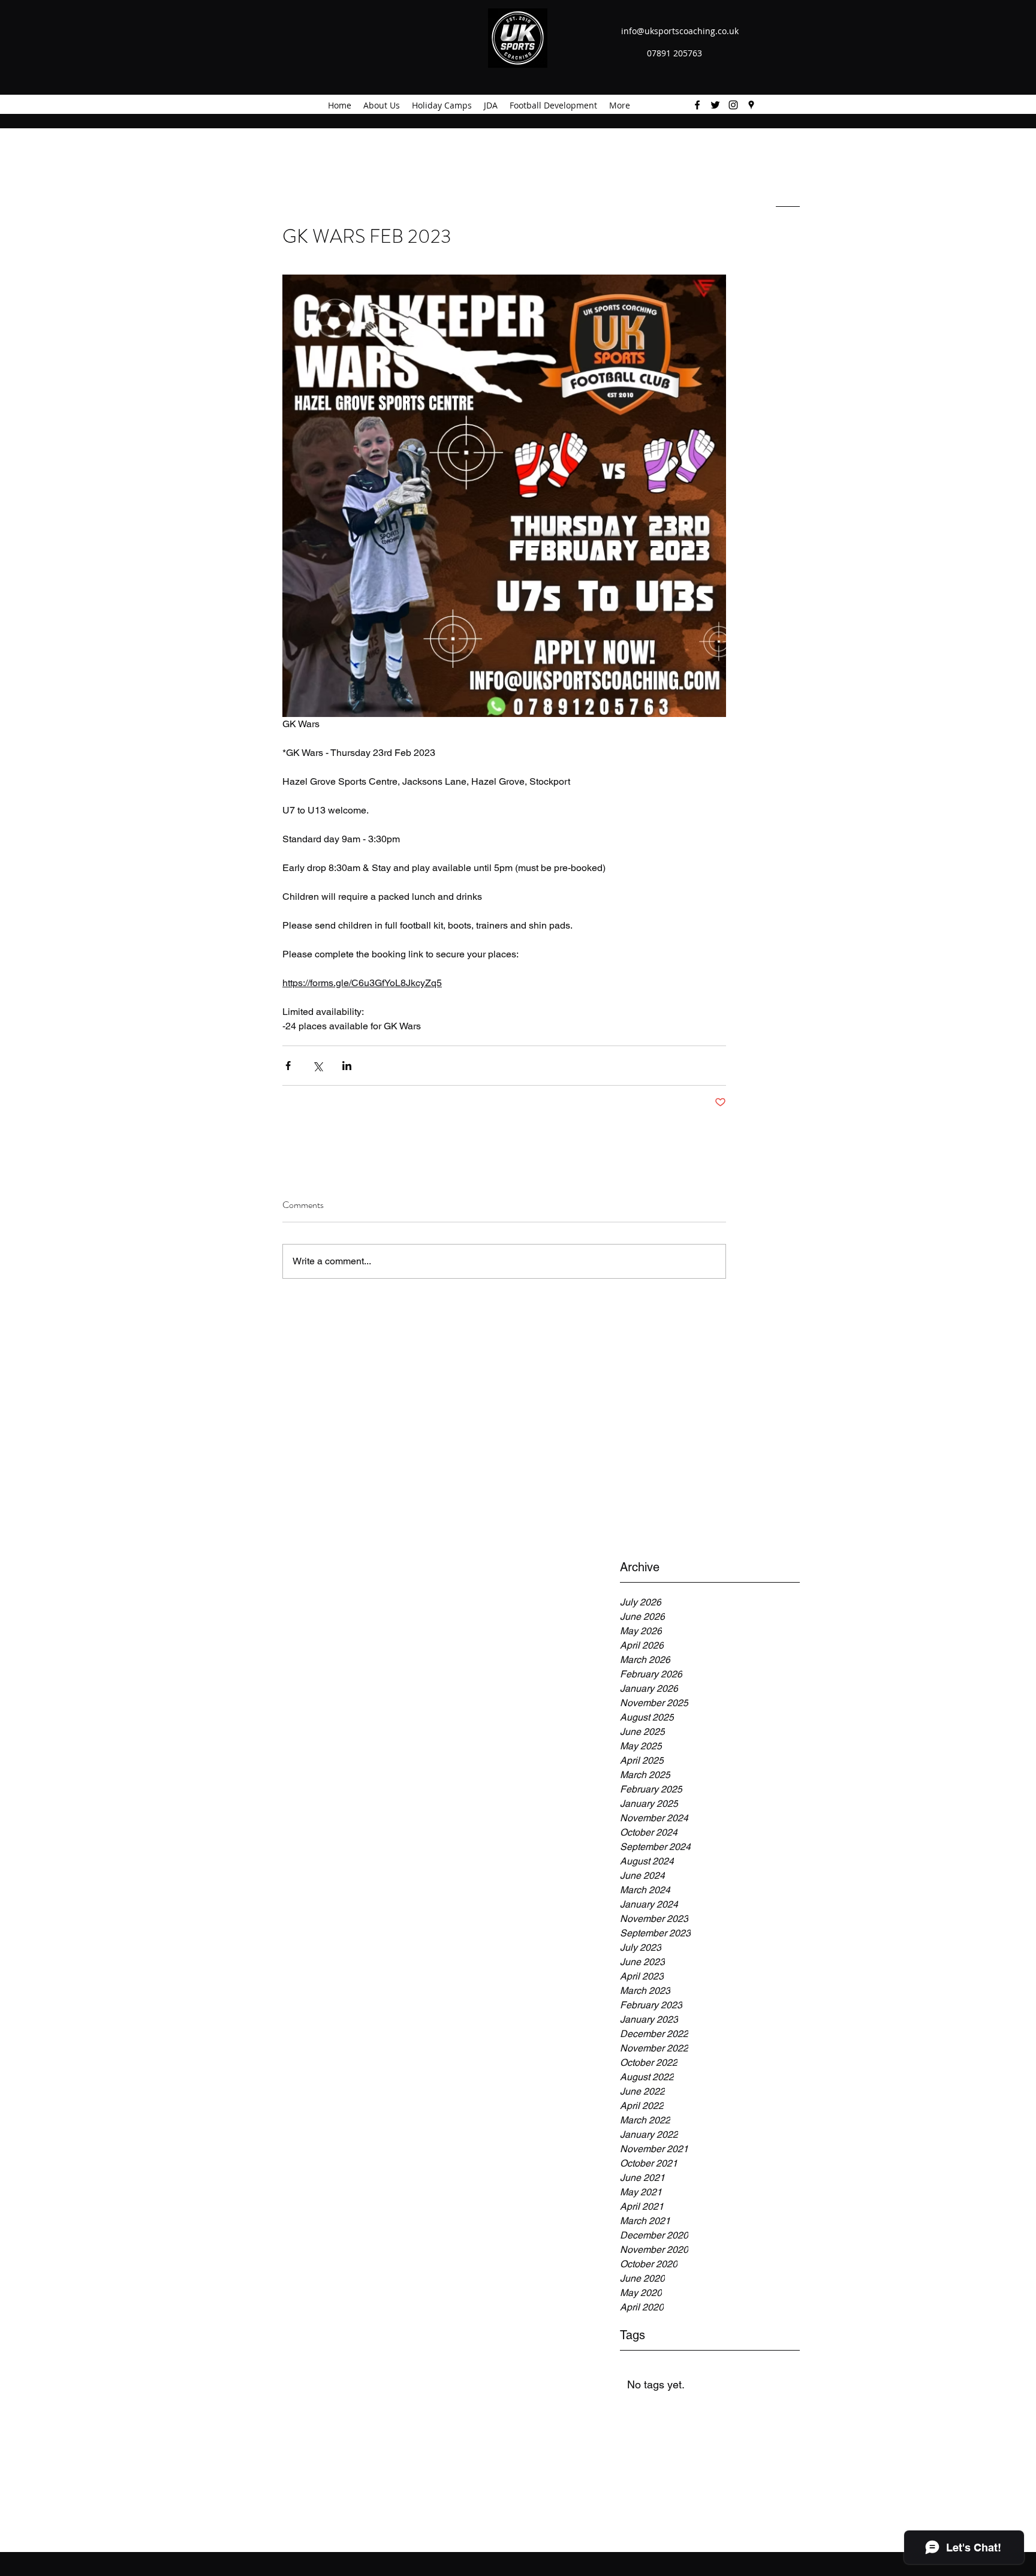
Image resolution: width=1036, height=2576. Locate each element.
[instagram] (733, 105)
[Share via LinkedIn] (347, 1066)
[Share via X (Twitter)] (317, 1066)
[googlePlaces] (751, 105)
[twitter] (715, 105)
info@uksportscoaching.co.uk (680, 31)
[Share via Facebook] (288, 1066)
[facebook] (697, 105)
